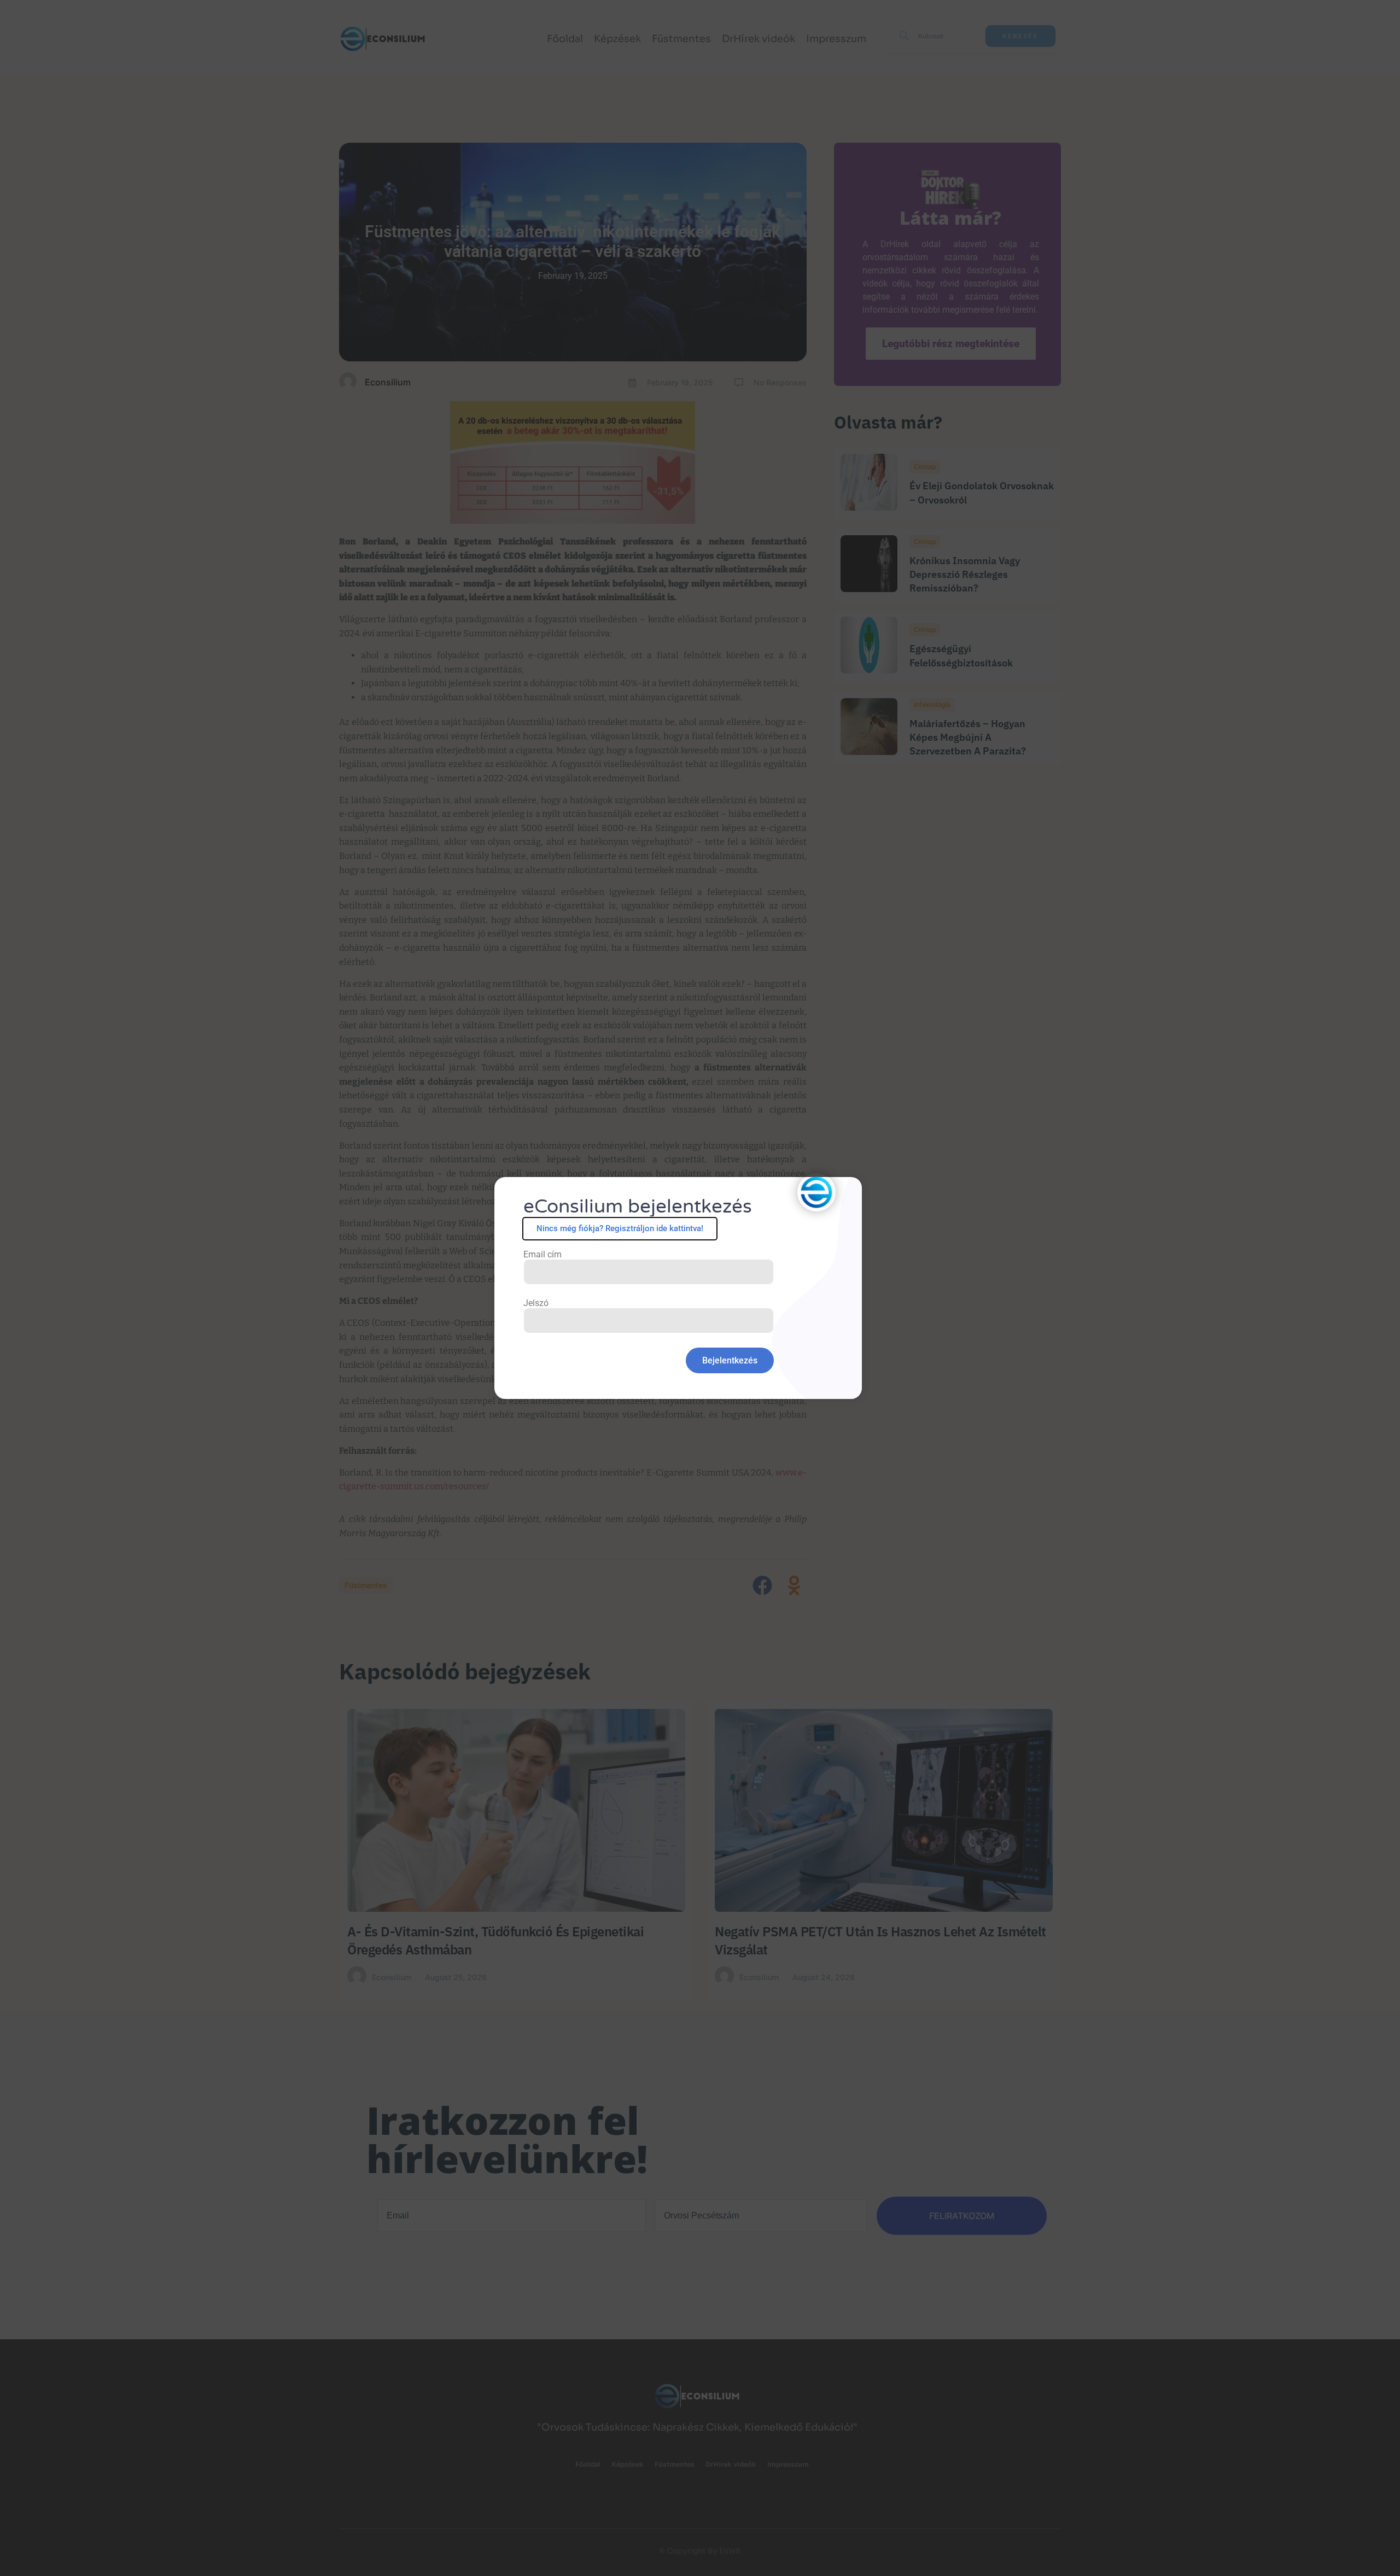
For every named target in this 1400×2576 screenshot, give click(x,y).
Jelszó (536, 1303)
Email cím (542, 1255)
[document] (700, 1288)
